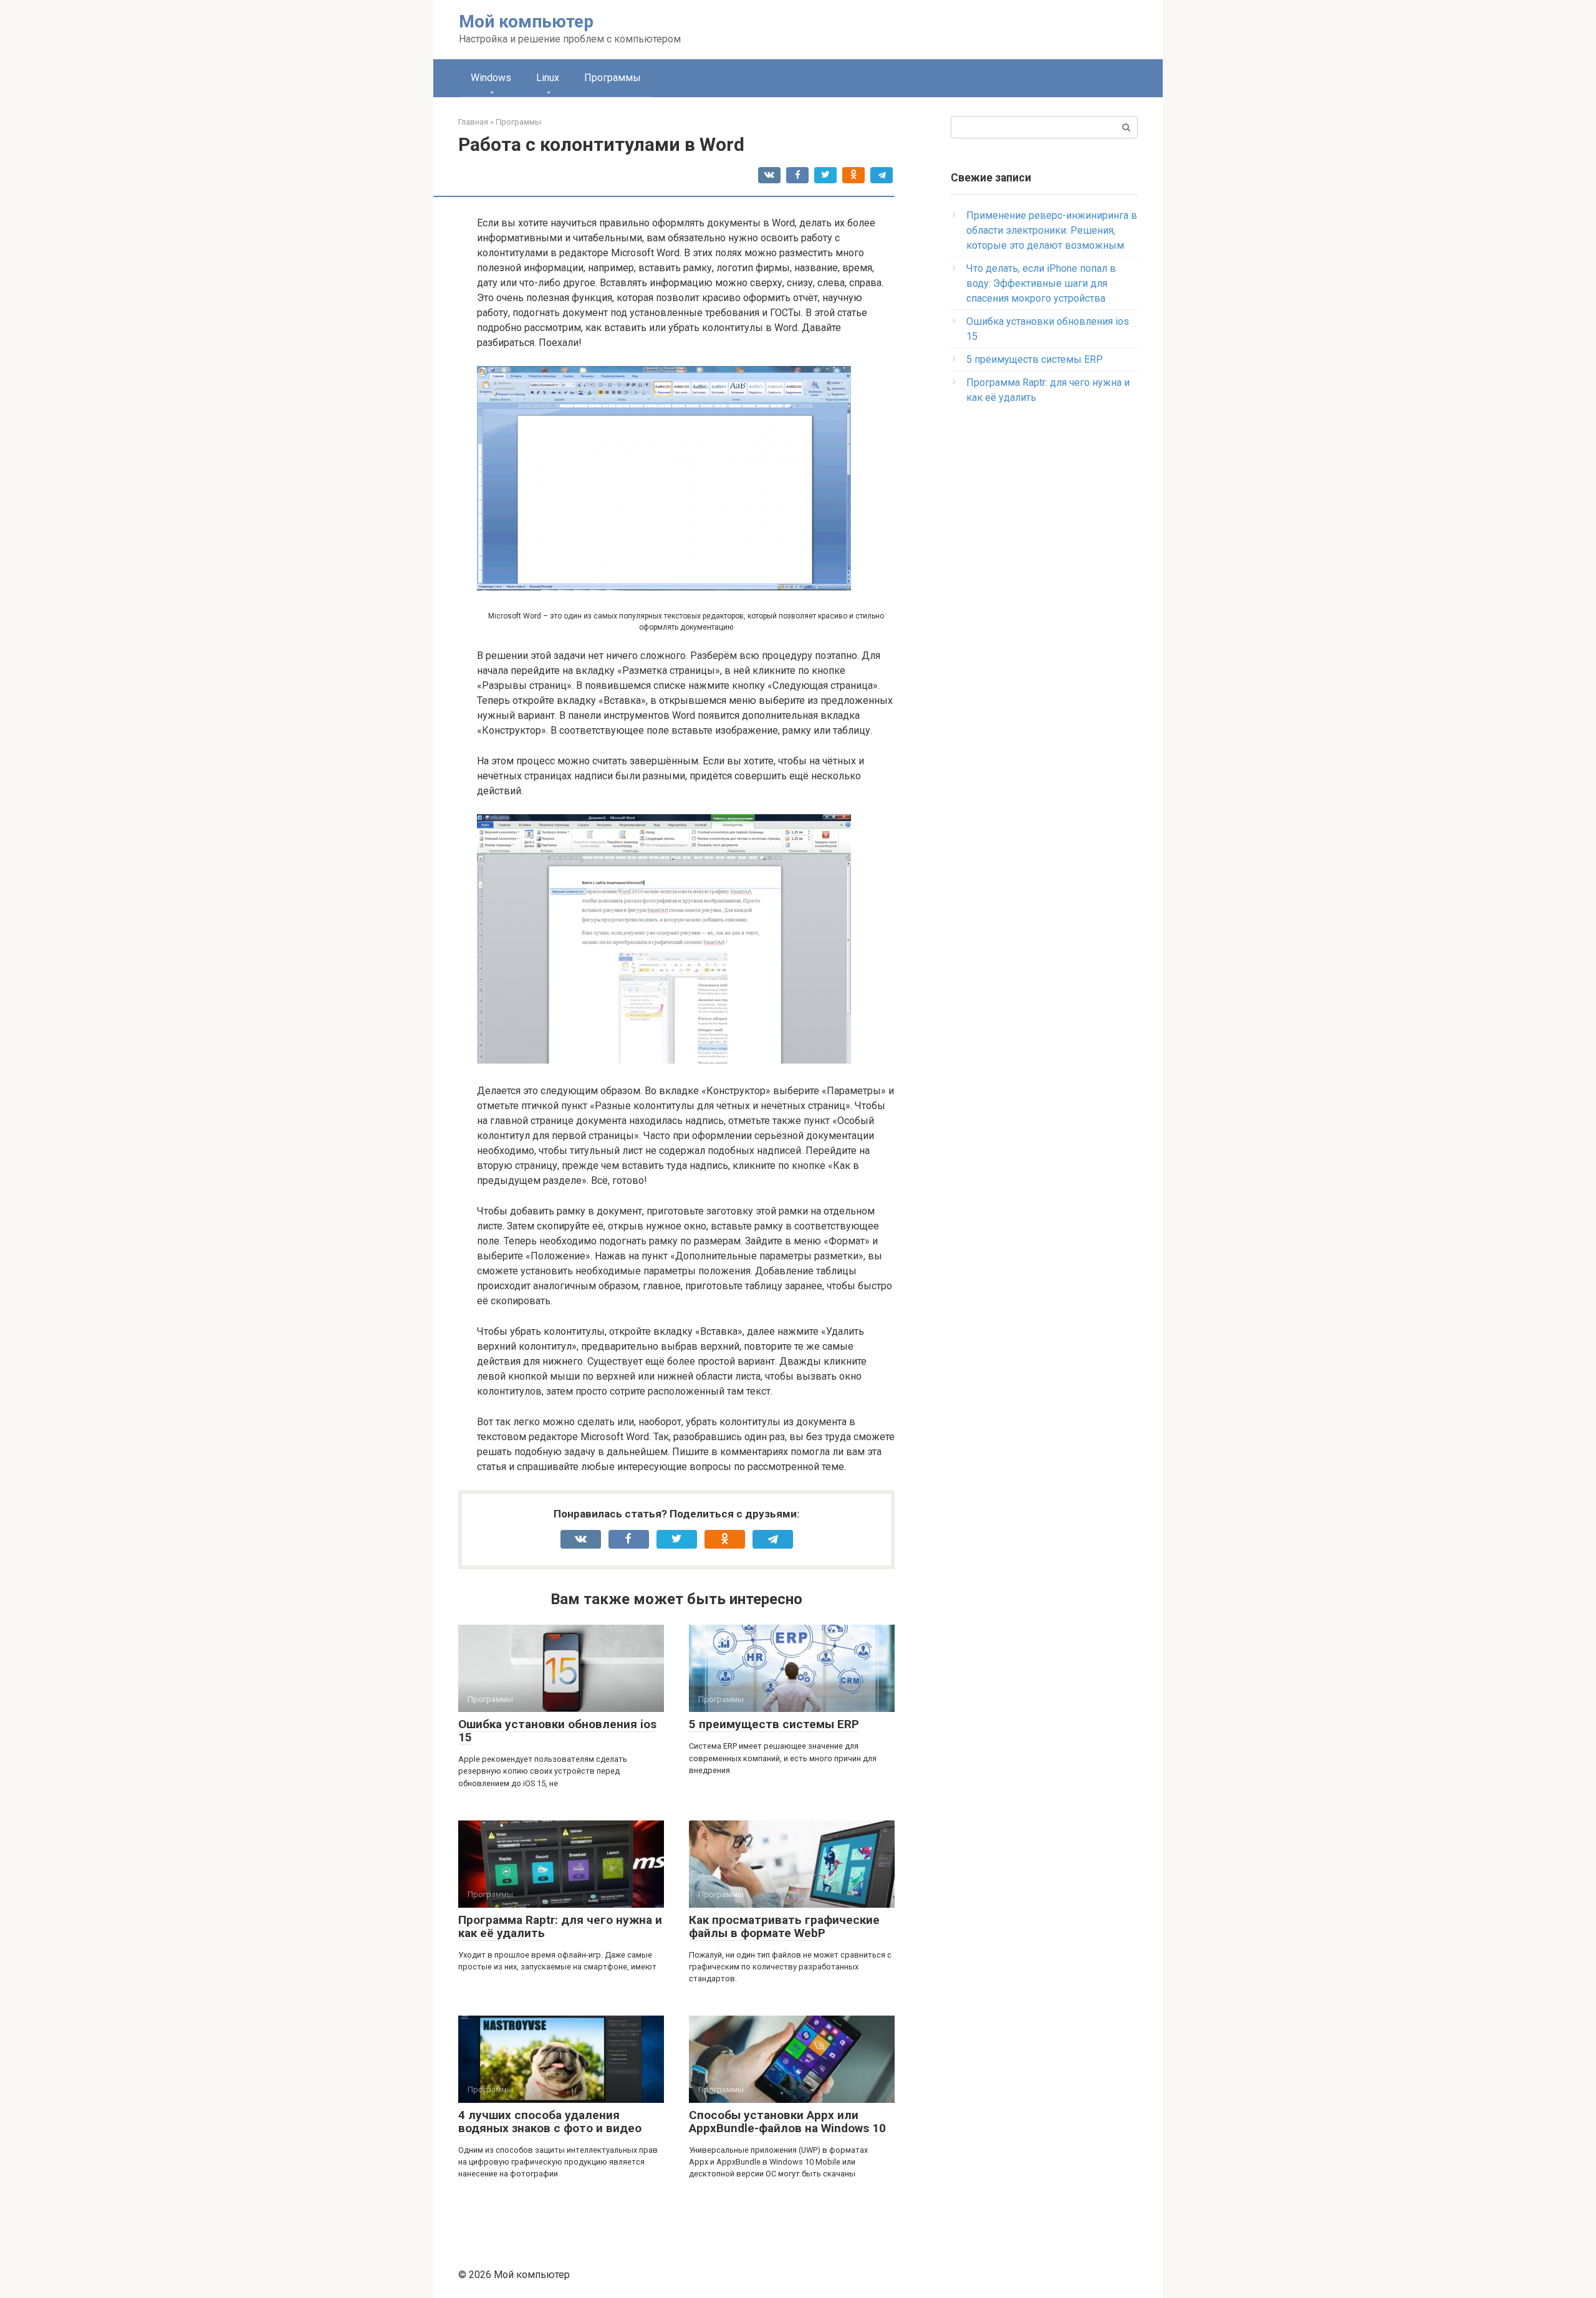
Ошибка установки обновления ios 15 (557, 1731)
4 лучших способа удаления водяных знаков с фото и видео (550, 2122)
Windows (491, 78)
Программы (613, 78)
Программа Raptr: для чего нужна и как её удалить (560, 1926)
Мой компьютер (526, 22)
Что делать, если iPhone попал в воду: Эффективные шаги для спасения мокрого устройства (1041, 283)
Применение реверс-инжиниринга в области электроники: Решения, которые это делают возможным (1052, 230)
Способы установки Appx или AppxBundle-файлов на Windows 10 (787, 2122)
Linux (548, 78)
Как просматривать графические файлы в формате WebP (784, 1926)
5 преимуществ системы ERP (774, 1724)
